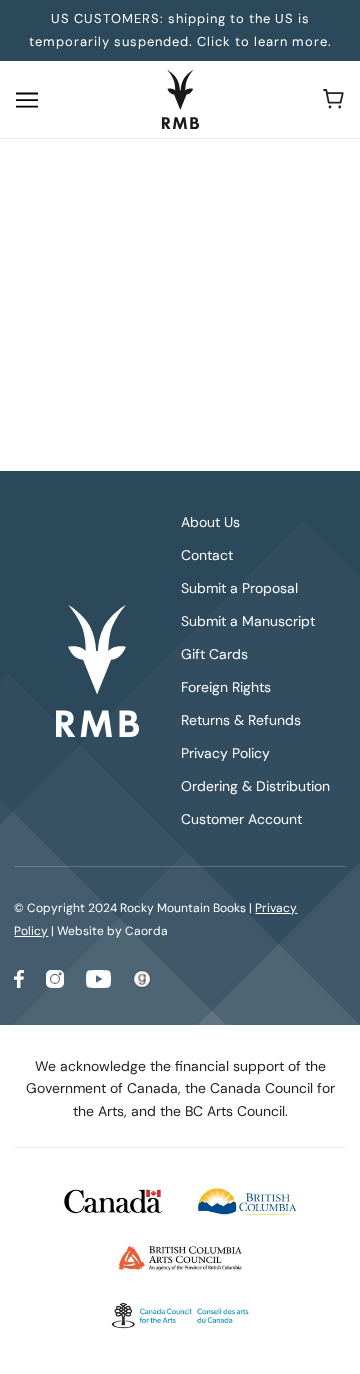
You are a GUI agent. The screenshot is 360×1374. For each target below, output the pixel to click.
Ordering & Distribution (255, 786)
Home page (225, 356)
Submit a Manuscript (248, 621)
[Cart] (333, 99)
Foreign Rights (226, 687)
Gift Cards (214, 654)
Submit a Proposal (239, 588)
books (241, 379)
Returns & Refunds (241, 720)
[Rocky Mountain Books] (180, 99)
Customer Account (241, 819)
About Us (210, 522)
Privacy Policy (225, 753)
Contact (207, 555)
